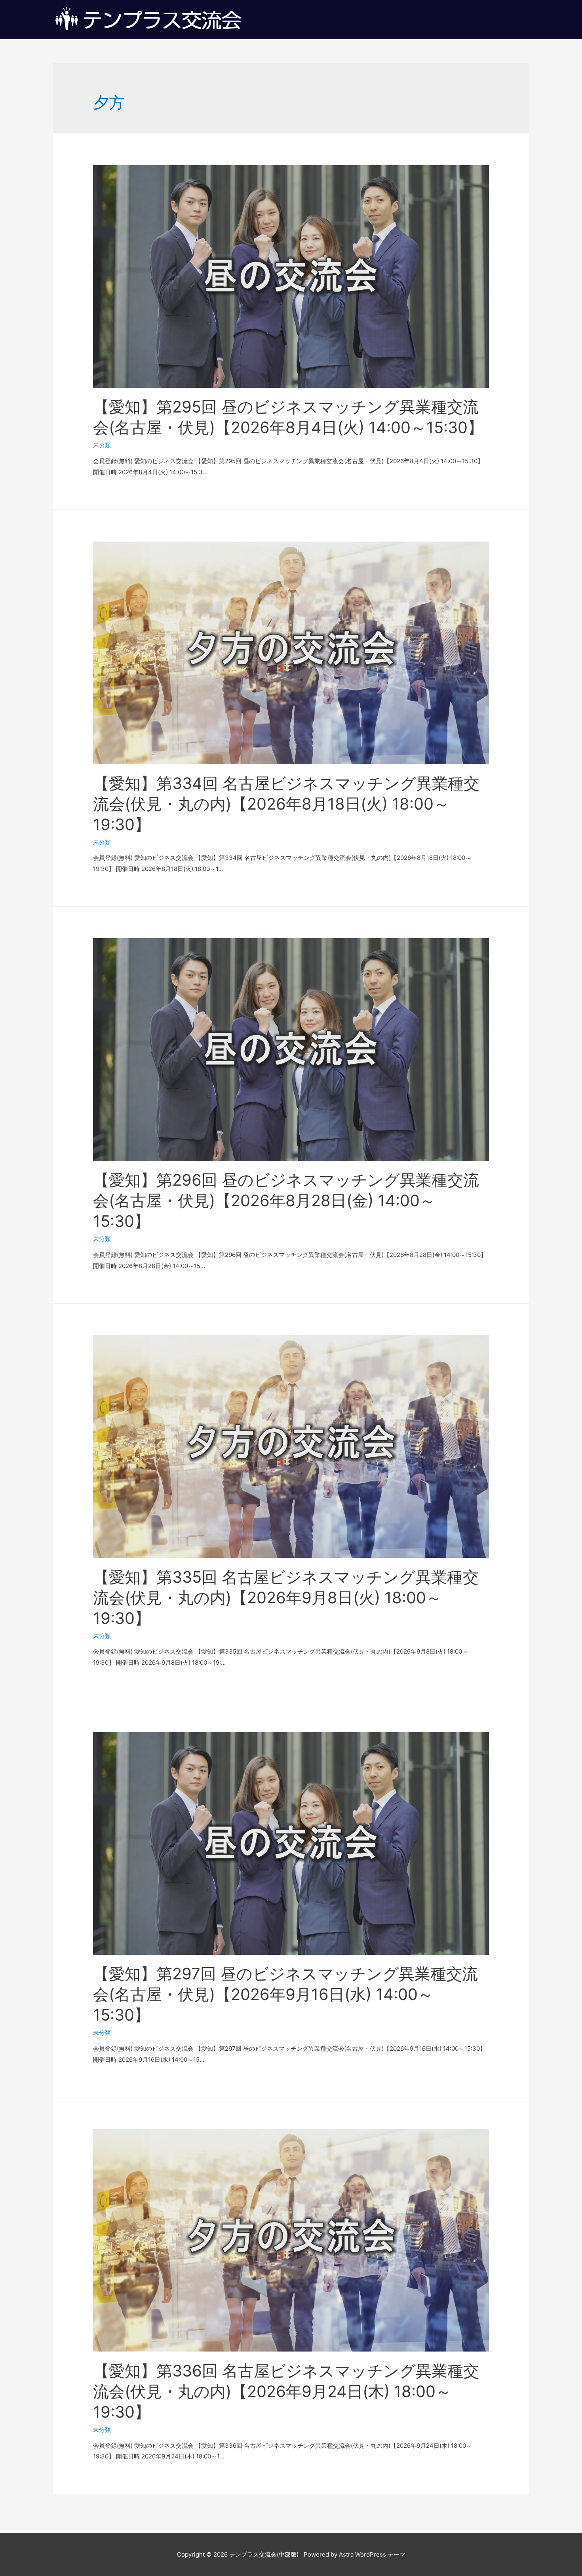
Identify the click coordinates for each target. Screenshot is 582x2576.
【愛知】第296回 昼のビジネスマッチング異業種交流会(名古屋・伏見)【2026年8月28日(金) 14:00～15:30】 (286, 1201)
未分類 (102, 445)
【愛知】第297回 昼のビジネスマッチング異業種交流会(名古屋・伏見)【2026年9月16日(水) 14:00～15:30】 (285, 1994)
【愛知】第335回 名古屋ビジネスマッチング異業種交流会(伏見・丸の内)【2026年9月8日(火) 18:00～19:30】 (286, 1598)
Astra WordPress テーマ (372, 2554)
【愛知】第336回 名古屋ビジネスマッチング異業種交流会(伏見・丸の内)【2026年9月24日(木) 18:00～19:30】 (286, 2391)
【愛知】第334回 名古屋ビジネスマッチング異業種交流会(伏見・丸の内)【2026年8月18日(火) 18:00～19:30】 (286, 804)
